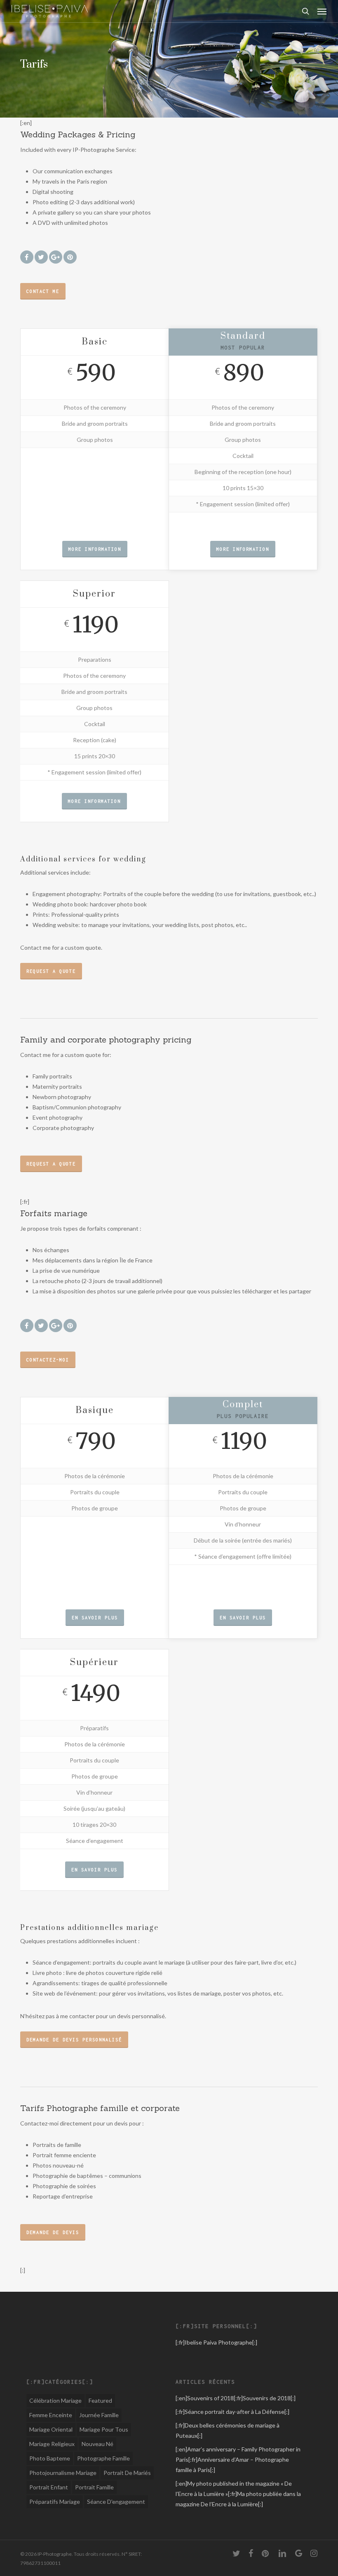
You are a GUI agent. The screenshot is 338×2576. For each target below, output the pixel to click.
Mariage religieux (52, 2444)
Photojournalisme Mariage (63, 2473)
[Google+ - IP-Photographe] (63, 256)
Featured (100, 2400)
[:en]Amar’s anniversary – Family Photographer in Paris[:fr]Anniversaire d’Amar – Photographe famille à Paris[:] (238, 2459)
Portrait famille (94, 2487)
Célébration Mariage (55, 2400)
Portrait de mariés (127, 2473)
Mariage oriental (51, 2429)
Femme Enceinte (51, 2415)
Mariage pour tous (104, 2429)
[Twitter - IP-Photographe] (41, 256)
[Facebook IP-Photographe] (27, 256)
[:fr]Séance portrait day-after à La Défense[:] (232, 2412)
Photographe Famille (103, 2458)
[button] (322, 11)
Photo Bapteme (50, 2458)
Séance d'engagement (116, 2502)
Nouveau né (97, 2444)
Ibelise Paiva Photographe (218, 2342)
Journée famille (99, 2415)
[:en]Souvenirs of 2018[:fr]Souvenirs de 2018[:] (236, 2398)
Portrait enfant (49, 2487)
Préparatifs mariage (55, 2502)
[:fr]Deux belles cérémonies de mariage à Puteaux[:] (228, 2430)
